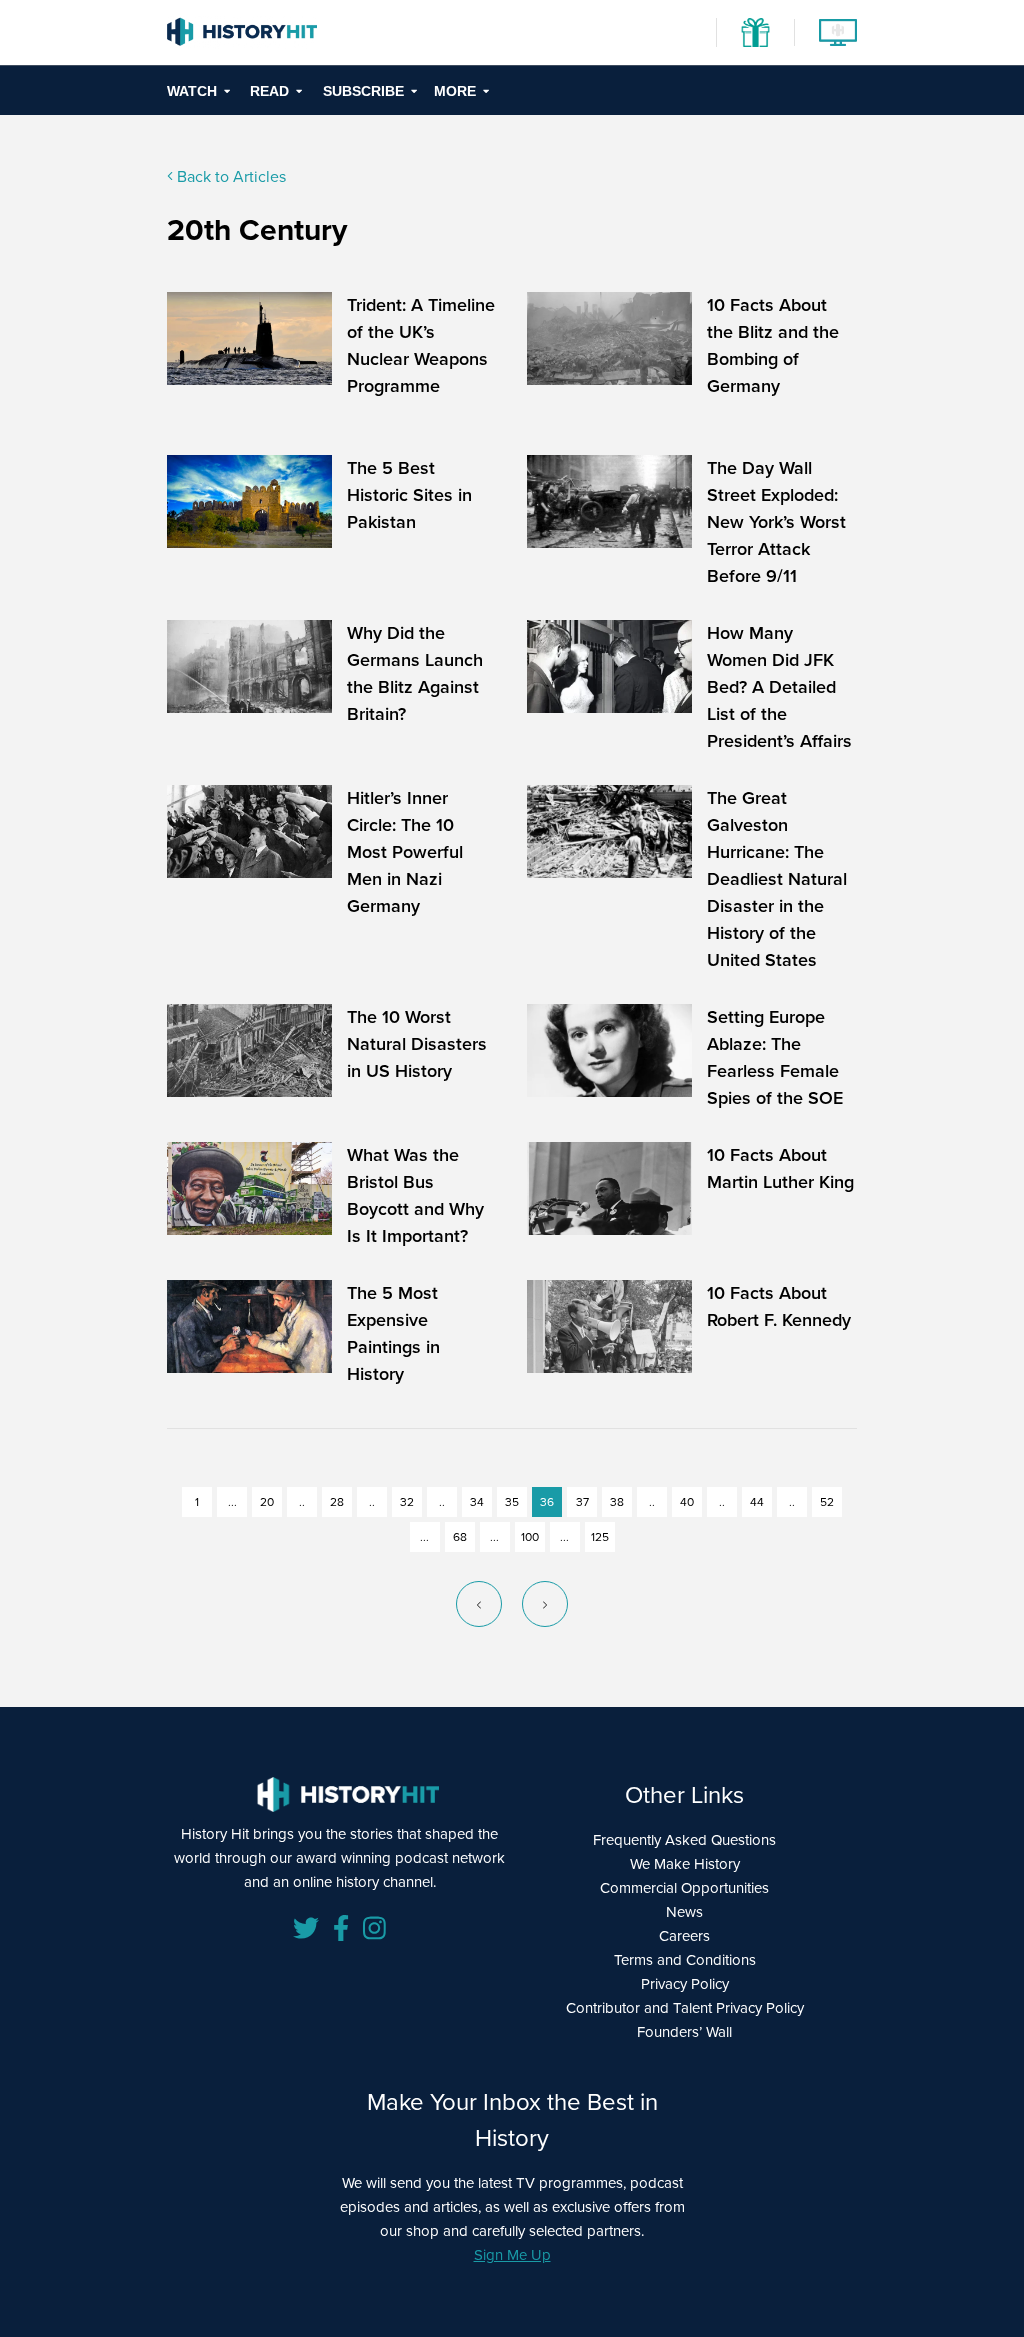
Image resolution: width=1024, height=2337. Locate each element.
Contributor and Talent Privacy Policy (685, 2008)
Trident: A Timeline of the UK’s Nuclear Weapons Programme (421, 345)
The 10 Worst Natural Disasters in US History (417, 1044)
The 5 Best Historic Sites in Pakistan (409, 495)
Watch (192, 91)
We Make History (685, 1864)
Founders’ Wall (684, 2032)
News (684, 1912)
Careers (684, 1936)
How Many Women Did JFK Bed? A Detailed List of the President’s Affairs (779, 687)
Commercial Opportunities (684, 1888)
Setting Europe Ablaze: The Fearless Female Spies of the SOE (775, 1057)
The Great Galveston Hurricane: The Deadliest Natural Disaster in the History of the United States (777, 879)
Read (269, 91)
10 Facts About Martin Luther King (780, 1168)
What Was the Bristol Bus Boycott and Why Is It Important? (415, 1195)
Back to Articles (229, 176)
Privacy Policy (685, 1984)
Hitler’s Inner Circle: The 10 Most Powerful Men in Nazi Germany (405, 852)
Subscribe (363, 91)
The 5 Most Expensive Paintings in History (393, 1333)
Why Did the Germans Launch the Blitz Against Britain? (415, 673)
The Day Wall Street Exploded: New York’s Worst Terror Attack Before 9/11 (776, 522)
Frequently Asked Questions (684, 1840)
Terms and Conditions (685, 1960)
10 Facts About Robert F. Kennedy (779, 1306)
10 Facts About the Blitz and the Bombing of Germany (773, 345)
